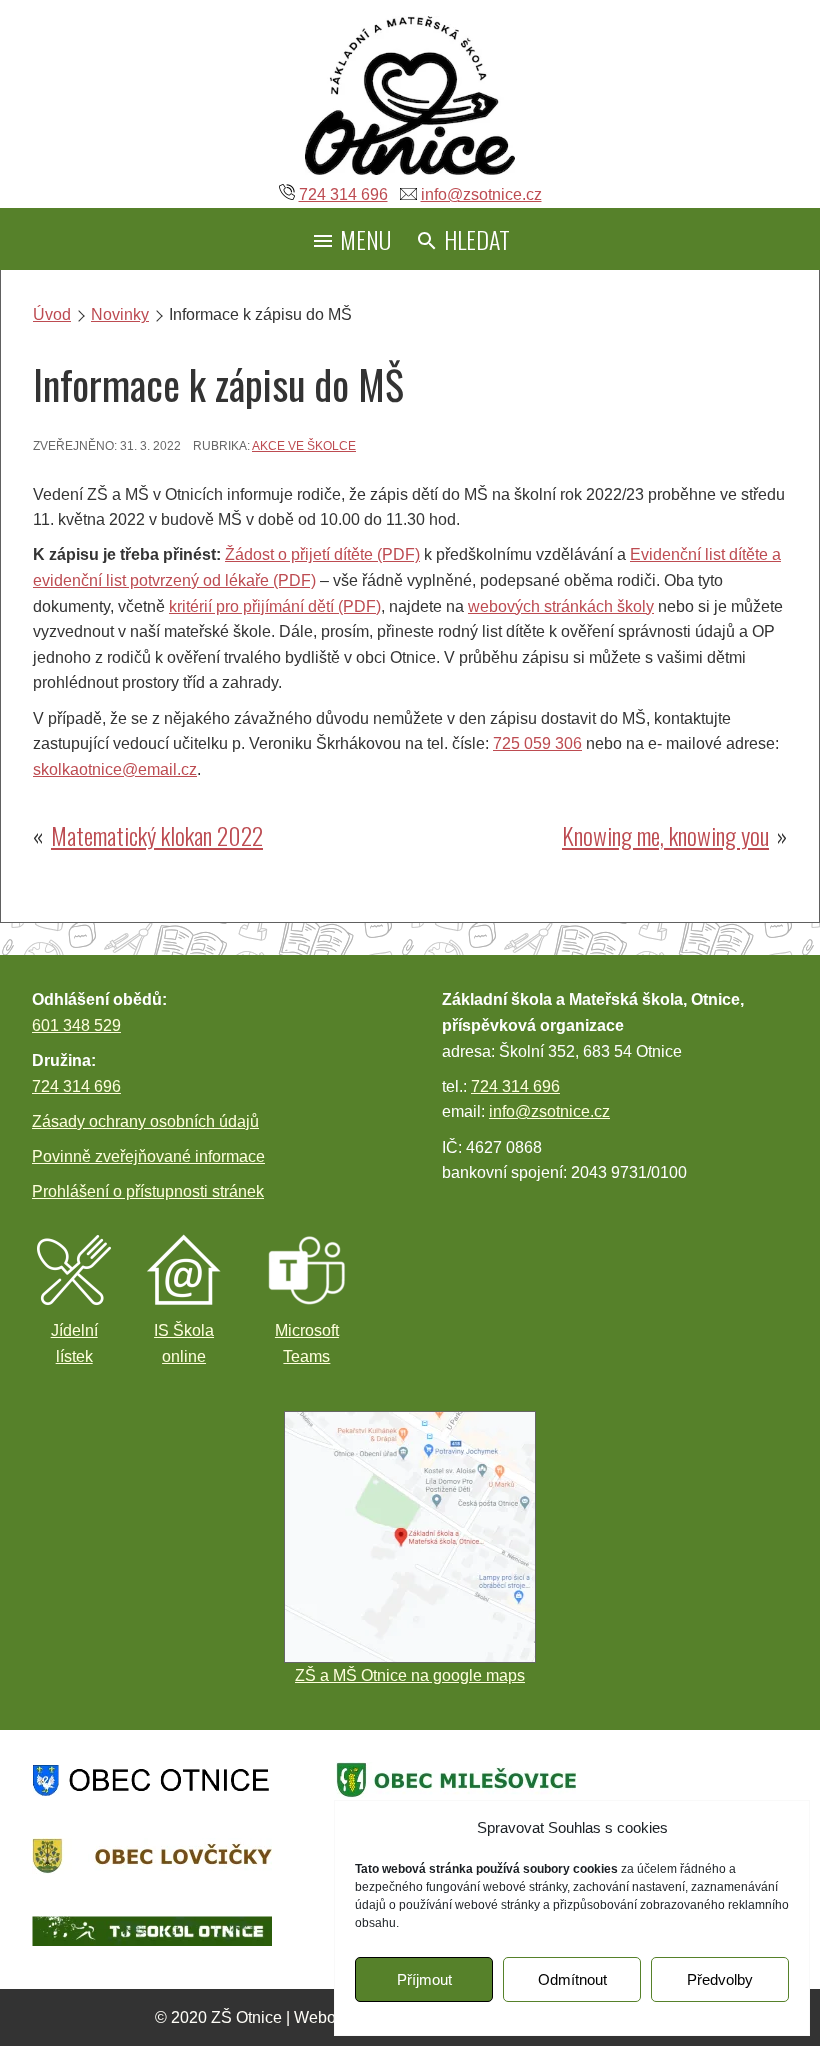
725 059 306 (537, 743)
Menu (363, 239)
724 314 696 (343, 194)
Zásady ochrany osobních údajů (145, 1121)
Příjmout (424, 1979)
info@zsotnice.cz (481, 194)
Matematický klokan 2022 (157, 835)
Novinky (120, 314)
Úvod (52, 314)
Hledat (474, 239)
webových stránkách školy (561, 606)
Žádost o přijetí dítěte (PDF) (322, 554)
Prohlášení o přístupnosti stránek (148, 1191)
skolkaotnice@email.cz (115, 769)
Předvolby (720, 1979)
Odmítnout (572, 1979)
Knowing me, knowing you (665, 835)
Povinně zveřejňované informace (148, 1156)
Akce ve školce (304, 446)
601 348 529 (76, 1025)
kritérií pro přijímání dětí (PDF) (275, 606)
